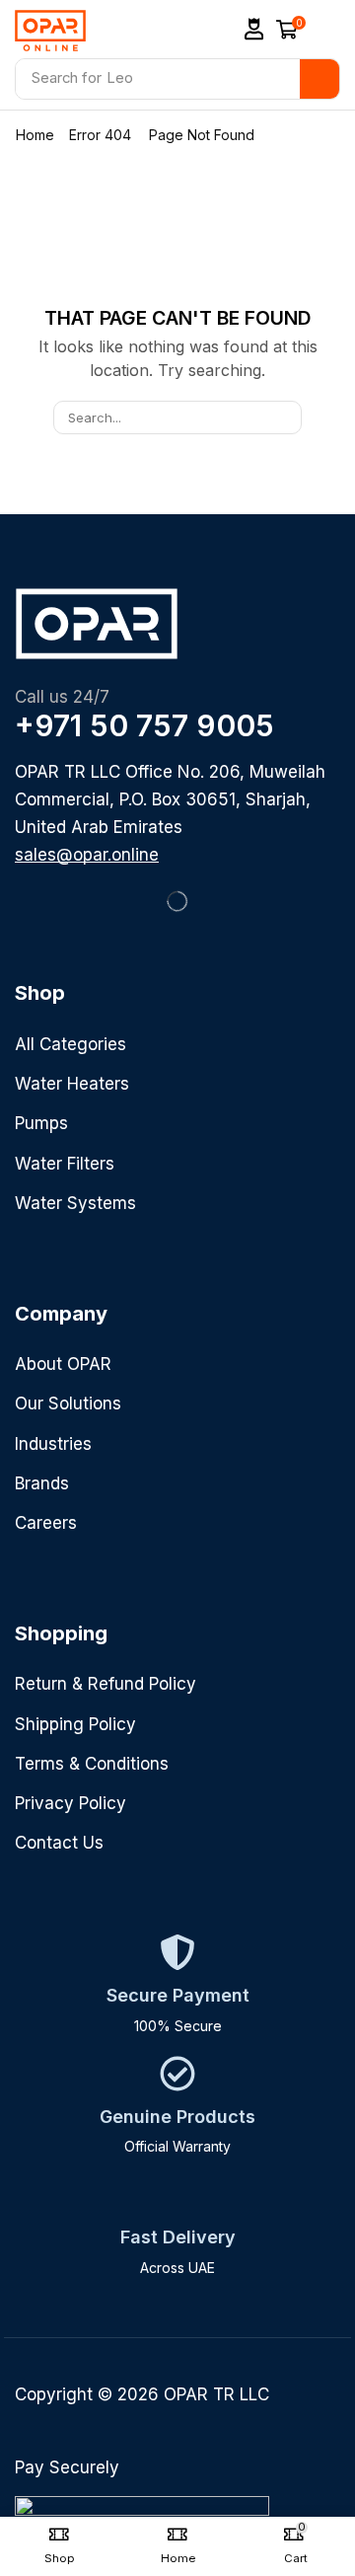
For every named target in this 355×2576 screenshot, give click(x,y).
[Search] (319, 79)
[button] (254, 29)
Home (35, 135)
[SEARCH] (285, 417)
